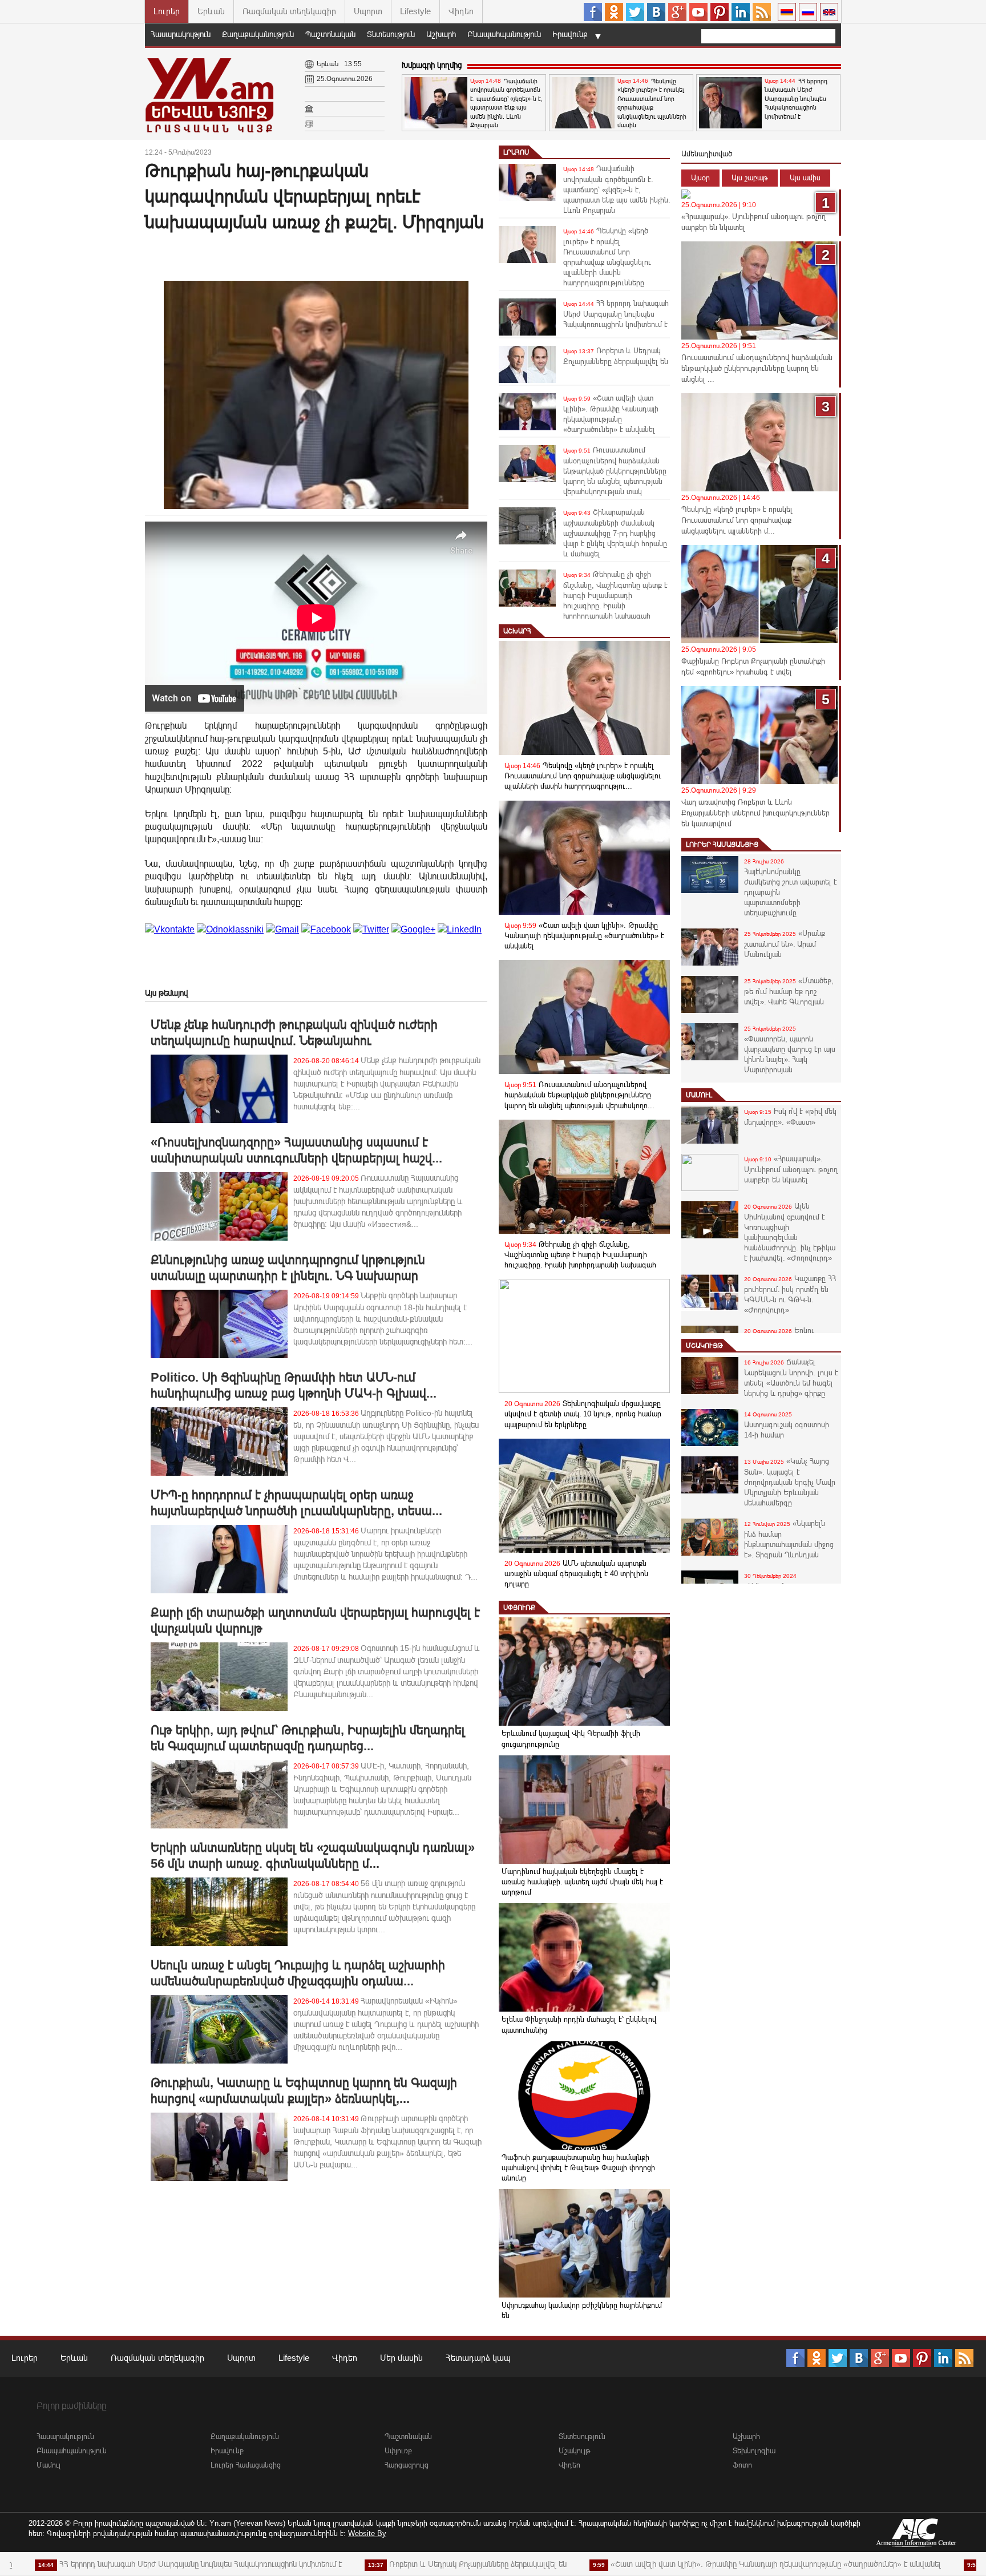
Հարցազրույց (407, 2465)
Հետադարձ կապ (478, 2358)
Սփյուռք (519, 1608)
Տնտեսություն (391, 34)
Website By (367, 2533)
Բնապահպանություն (504, 34)
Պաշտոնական (330, 34)
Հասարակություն (181, 34)
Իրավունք (570, 34)
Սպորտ (368, 11)
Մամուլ (699, 1095)
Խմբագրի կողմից (432, 65)
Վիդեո (461, 11)
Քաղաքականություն (258, 34)
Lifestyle (415, 11)
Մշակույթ (704, 1346)
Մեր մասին (401, 2358)
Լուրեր (167, 11)
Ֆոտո (742, 2465)
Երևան (211, 11)
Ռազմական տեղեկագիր (289, 11)
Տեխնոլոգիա (754, 2451)
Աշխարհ (441, 34)
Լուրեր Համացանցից (722, 845)
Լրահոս (516, 152)
